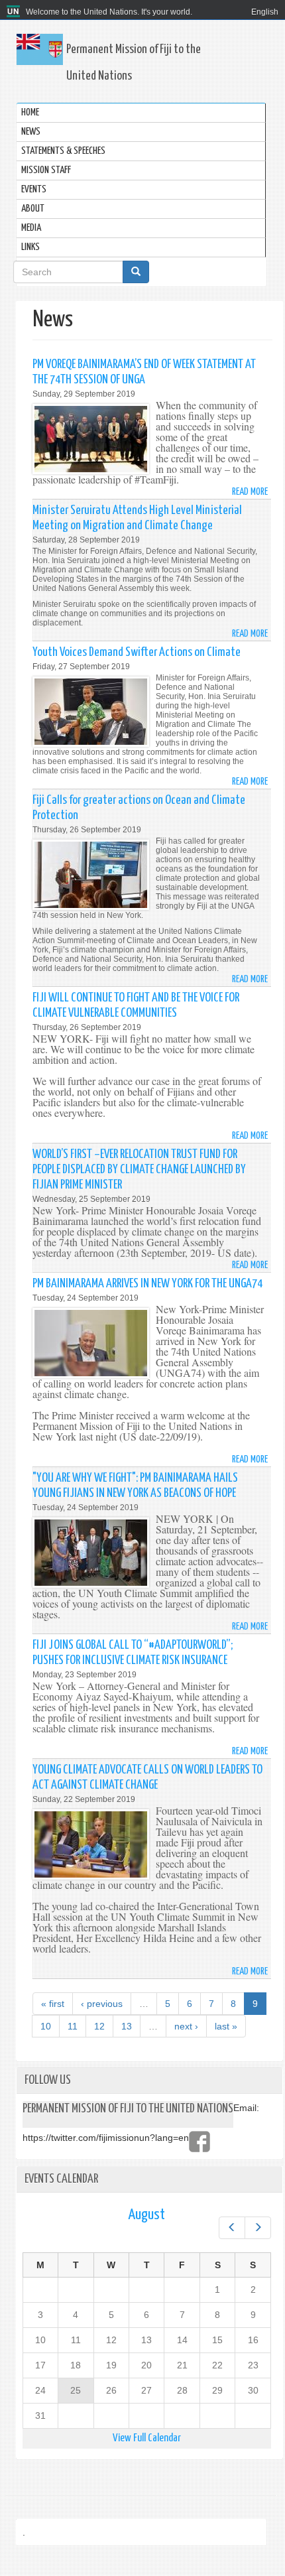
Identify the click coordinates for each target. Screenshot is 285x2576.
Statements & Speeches (63, 151)
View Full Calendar (147, 2438)
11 (73, 2026)
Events (34, 189)
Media (31, 228)
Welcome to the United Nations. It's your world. (109, 12)
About (33, 209)
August (146, 2215)
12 (99, 2026)
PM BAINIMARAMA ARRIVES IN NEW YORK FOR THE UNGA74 (147, 1284)
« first (53, 2004)
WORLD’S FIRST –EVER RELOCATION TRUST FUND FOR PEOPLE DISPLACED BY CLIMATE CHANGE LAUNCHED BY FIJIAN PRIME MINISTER (139, 1170)
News (31, 132)
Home (30, 112)
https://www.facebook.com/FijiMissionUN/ (199, 2142)
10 (46, 2026)
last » (226, 2026)
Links (30, 247)
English (265, 12)
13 (127, 2026)
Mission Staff (46, 170)
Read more (250, 492)
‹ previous (102, 2004)
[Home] (15, 12)
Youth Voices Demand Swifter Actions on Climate (137, 652)
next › (186, 2026)
